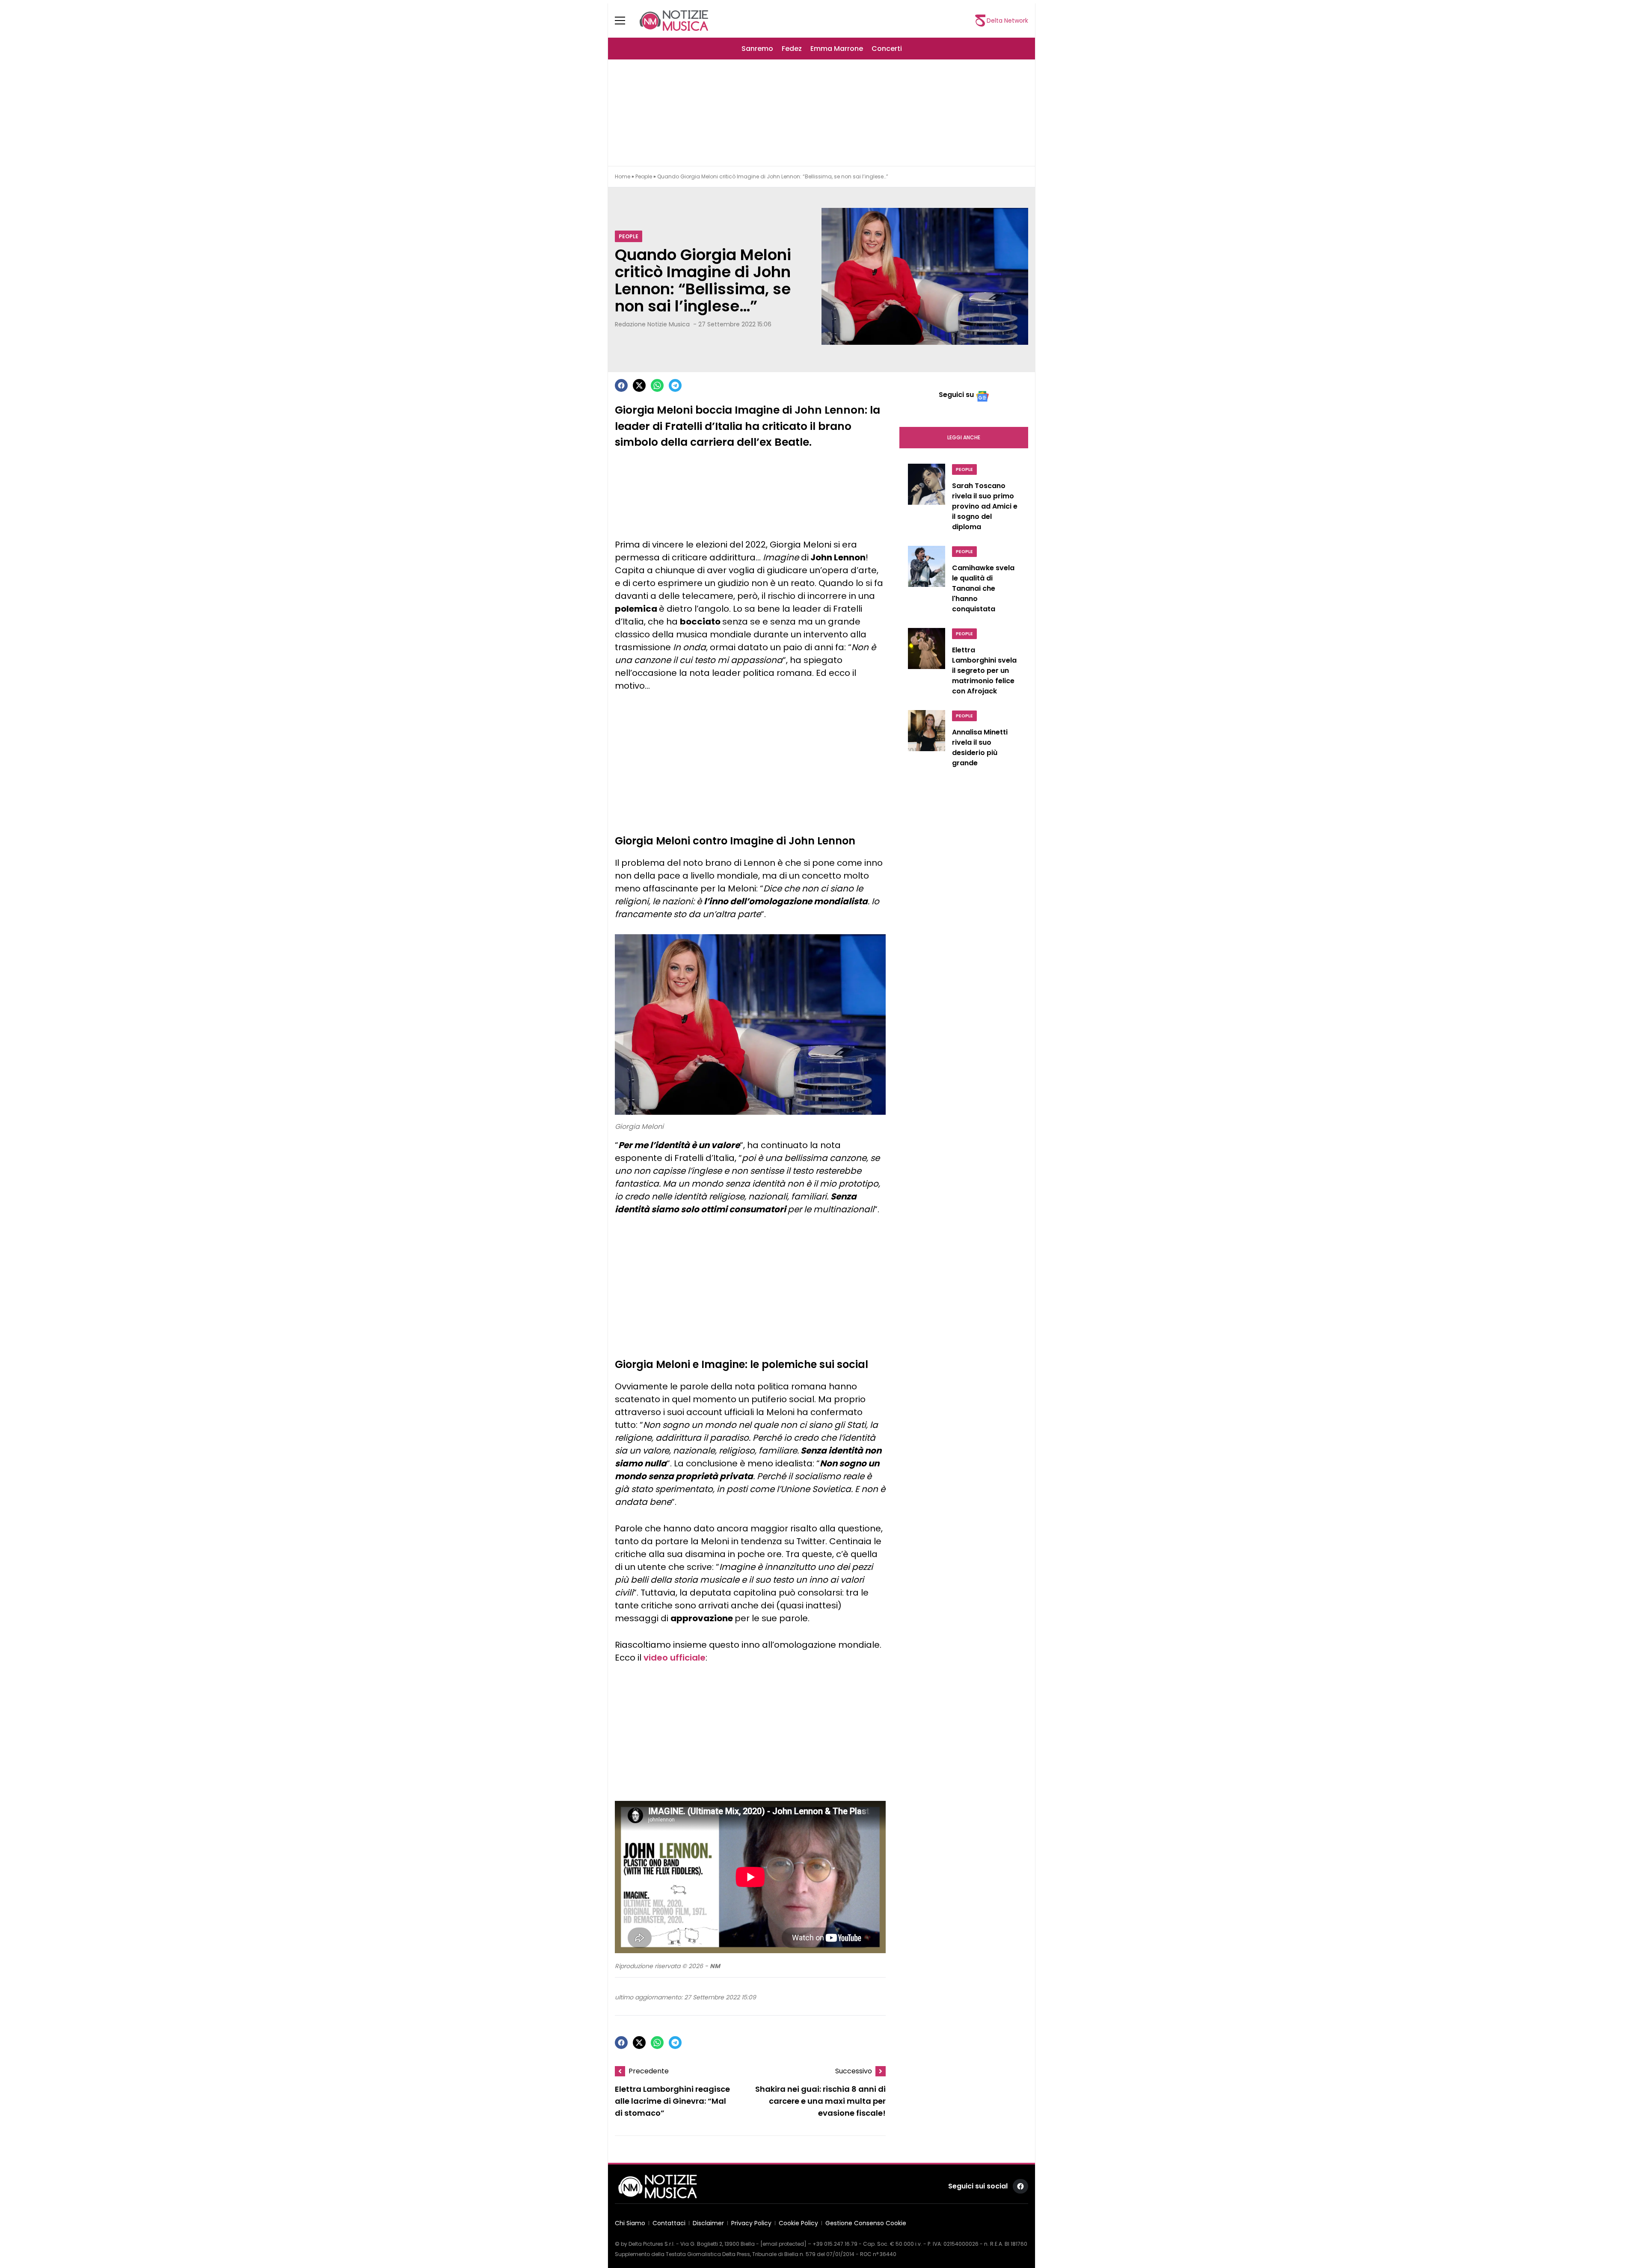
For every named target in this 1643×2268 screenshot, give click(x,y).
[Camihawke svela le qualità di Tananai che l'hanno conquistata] (927, 582)
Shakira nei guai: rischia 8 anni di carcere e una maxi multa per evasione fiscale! (820, 2101)
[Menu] (625, 21)
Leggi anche (964, 437)
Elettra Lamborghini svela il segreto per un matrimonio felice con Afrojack (984, 671)
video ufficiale (675, 1658)
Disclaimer (708, 2223)
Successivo (854, 2071)
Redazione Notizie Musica (652, 324)
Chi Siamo (630, 2223)
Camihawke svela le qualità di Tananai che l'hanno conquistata (983, 588)
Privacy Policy (751, 2223)
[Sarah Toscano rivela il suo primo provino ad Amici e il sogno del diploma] (927, 500)
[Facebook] (621, 385)
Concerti (887, 49)
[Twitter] (639, 385)
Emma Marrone (837, 49)
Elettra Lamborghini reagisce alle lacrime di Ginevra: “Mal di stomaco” (672, 2101)
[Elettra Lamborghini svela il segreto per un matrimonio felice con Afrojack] (927, 664)
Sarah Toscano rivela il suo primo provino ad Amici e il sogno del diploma (985, 506)
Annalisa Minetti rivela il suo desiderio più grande (980, 748)
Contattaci (669, 2223)
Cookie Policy (798, 2223)
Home (623, 176)
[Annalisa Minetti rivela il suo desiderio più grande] (927, 741)
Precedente (649, 2071)
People (644, 176)
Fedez (792, 49)
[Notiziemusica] (674, 21)
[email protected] (783, 2244)
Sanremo (757, 49)
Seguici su (956, 395)
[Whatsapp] (657, 385)
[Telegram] (675, 385)
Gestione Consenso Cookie (866, 2223)
